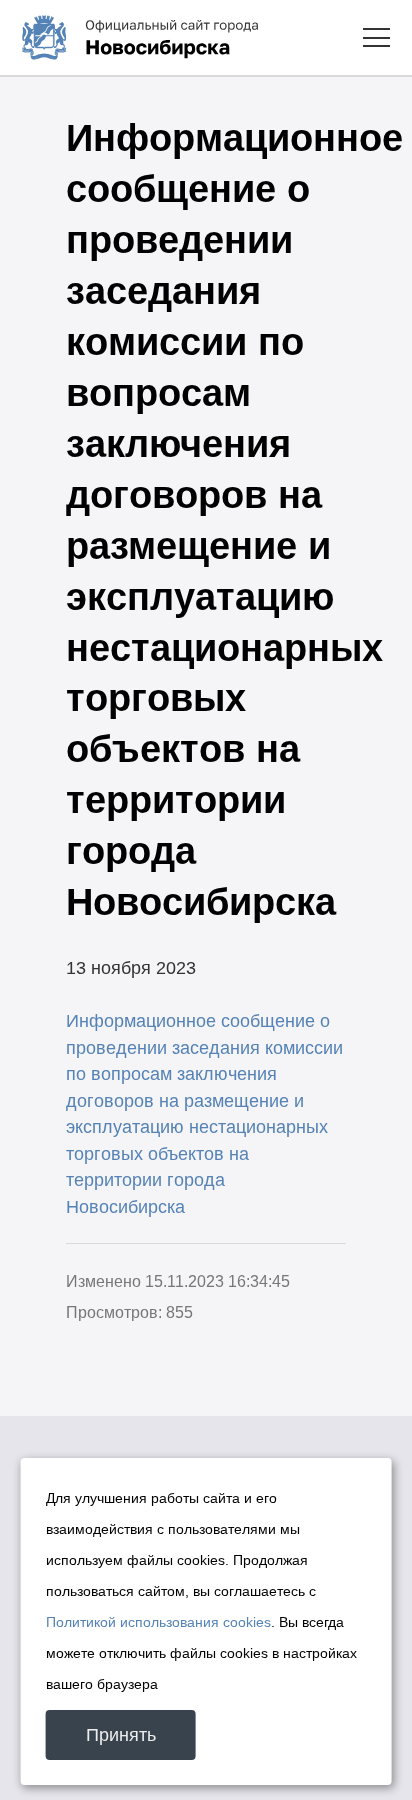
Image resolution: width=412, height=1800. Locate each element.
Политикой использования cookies (158, 1622)
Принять (121, 1735)
